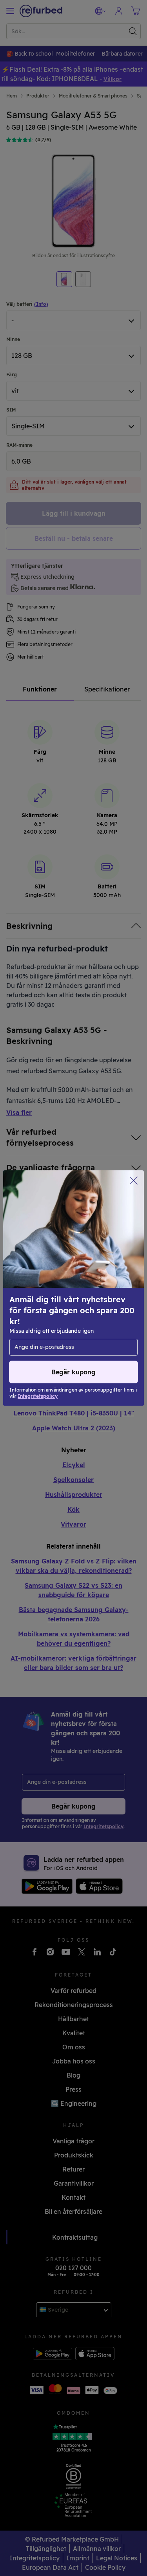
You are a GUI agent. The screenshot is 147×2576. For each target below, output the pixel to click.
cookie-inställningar (40, 1296)
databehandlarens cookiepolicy (56, 1313)
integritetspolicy (36, 1305)
